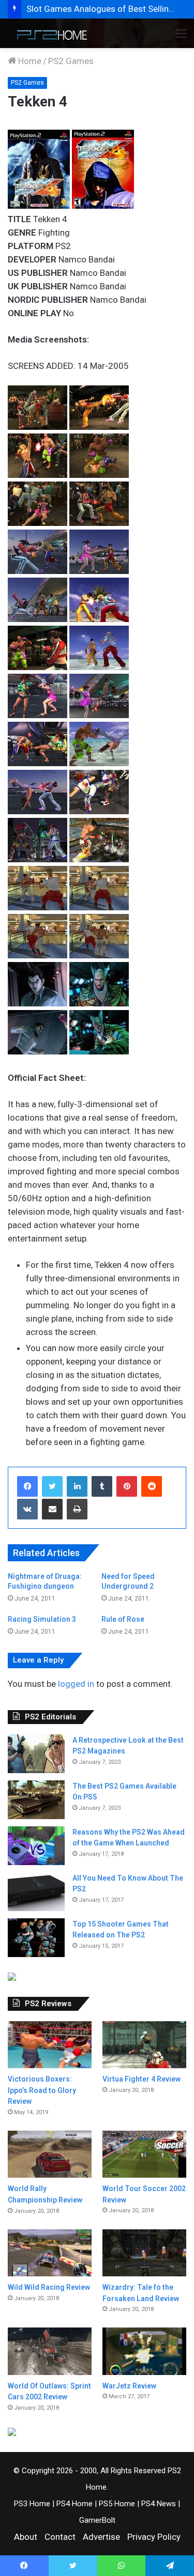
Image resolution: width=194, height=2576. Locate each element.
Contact (60, 2537)
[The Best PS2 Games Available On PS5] (36, 1800)
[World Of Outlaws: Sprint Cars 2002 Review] (50, 2351)
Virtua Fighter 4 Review (141, 2079)
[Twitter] (52, 1486)
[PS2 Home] (49, 33)
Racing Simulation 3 (42, 1619)
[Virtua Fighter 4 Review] (144, 2045)
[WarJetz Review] (144, 2351)
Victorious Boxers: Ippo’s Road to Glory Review (42, 2090)
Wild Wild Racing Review (49, 2287)
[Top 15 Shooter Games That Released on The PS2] (36, 1938)
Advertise (101, 2537)
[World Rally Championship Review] (50, 2154)
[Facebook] (27, 1486)
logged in (76, 1684)
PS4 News (159, 2504)
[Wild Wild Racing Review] (50, 2253)
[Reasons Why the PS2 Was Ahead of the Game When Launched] (36, 1846)
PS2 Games (71, 61)
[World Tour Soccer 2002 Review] (144, 2154)
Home (29, 61)
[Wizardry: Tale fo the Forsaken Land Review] (144, 2253)
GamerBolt (97, 2520)
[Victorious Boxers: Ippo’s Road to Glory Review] (50, 2045)
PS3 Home (32, 2504)
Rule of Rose (123, 1619)
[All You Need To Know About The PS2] (36, 1892)
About (26, 2537)
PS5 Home (117, 2504)
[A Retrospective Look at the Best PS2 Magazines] (36, 1754)
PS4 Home (74, 2504)
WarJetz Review (129, 2386)
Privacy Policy (154, 2537)
